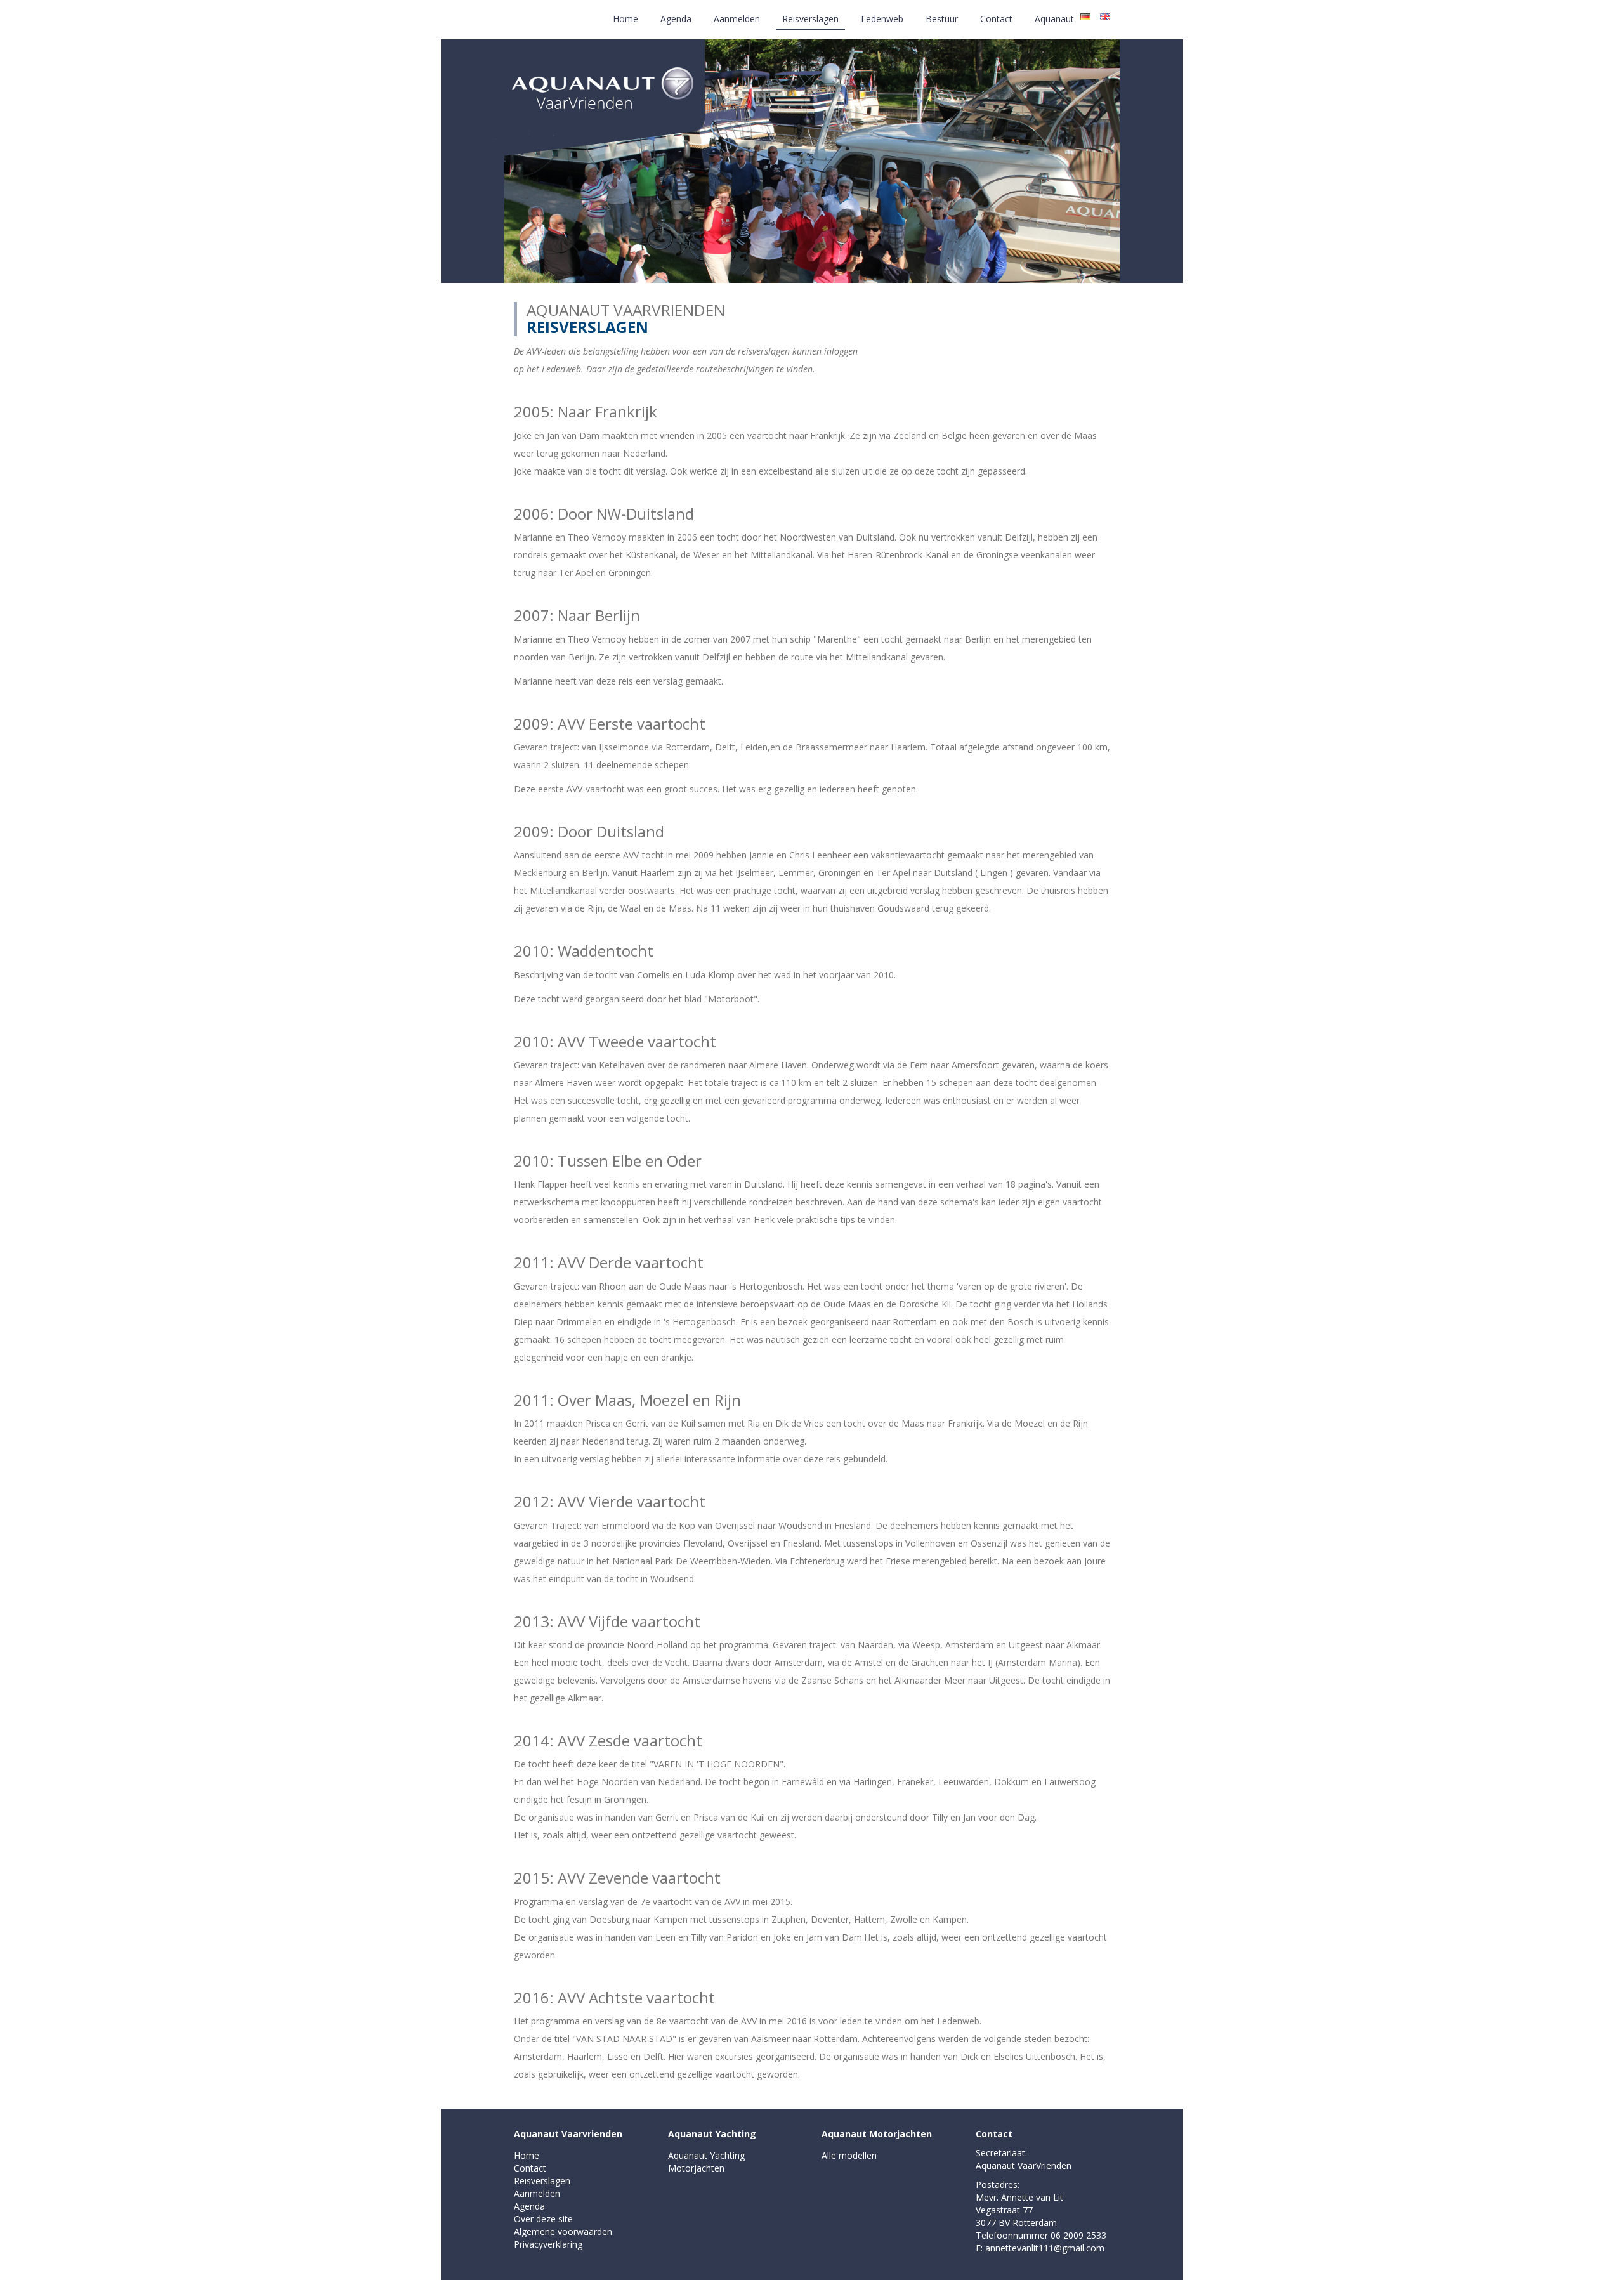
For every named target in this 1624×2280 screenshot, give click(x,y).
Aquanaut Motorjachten (877, 2134)
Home (625, 19)
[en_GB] (1105, 16)
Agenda (676, 19)
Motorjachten (696, 2168)
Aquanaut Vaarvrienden (568, 2134)
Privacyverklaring (548, 2244)
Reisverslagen (810, 19)
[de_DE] (1085, 16)
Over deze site (543, 2219)
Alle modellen (849, 2155)
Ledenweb (882, 19)
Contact (996, 19)
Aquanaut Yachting (712, 2134)
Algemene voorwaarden (563, 2231)
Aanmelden (737, 19)
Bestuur (942, 19)
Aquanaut (1054, 19)
